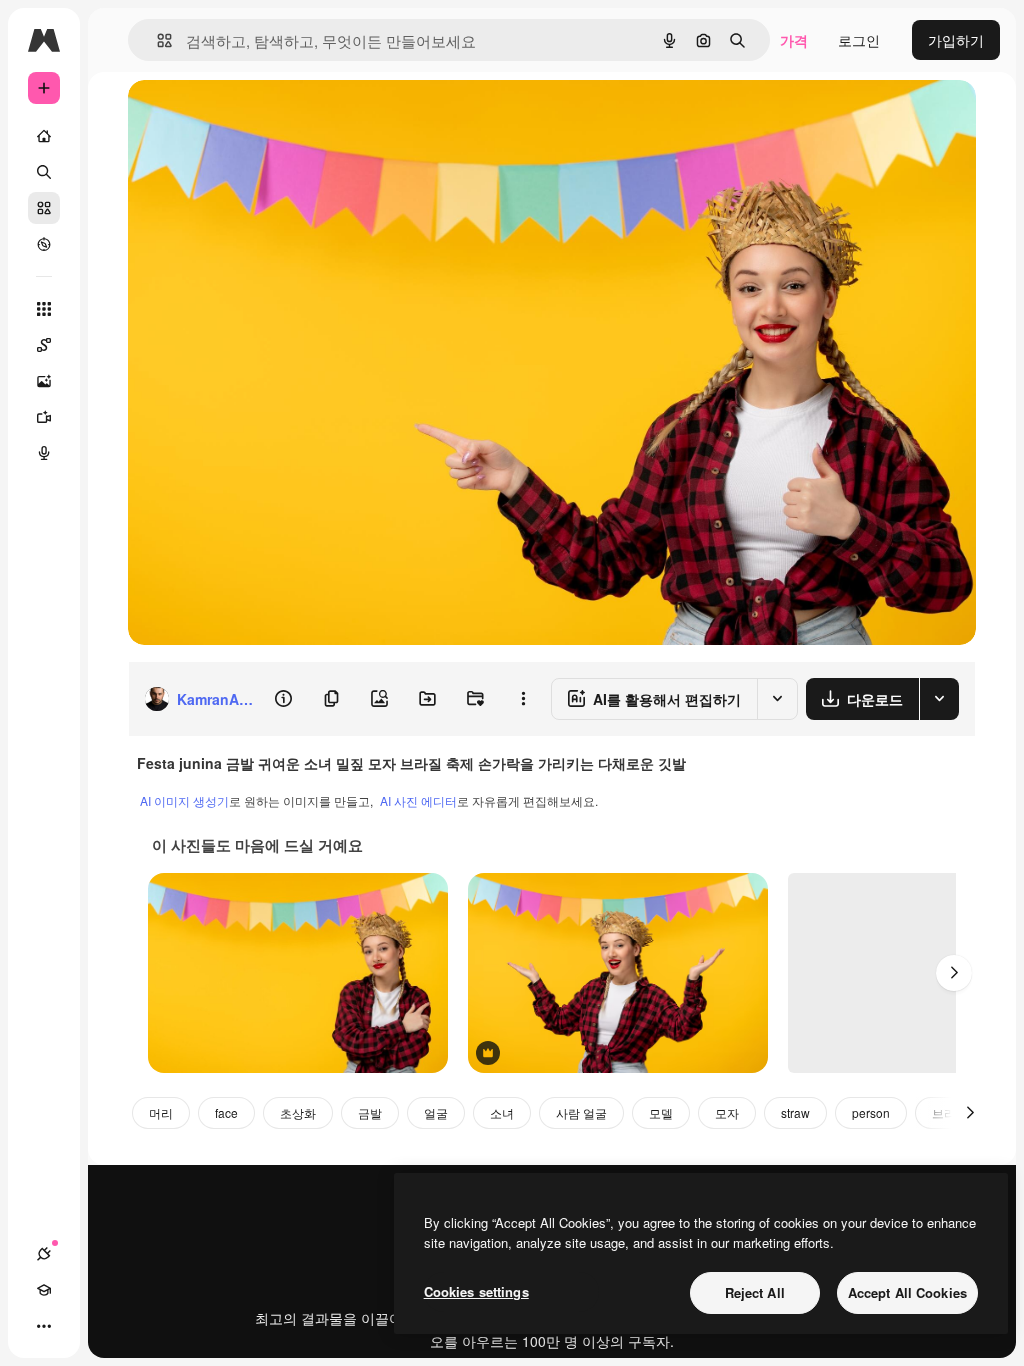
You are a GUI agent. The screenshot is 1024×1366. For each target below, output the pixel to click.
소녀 (502, 1112)
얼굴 (436, 1112)
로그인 (859, 40)
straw (795, 1112)
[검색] (44, 172)
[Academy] (44, 1290)
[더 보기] (44, 1326)
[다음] (954, 973)
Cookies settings (476, 1291)
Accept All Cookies (907, 1292)
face (226, 1112)
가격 (794, 40)
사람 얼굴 (581, 1112)
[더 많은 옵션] (523, 699)
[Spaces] (44, 345)
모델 (661, 1112)
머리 (161, 1112)
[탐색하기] (44, 244)
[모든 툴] (44, 309)
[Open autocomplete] (156, 40)
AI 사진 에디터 (418, 800)
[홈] (44, 136)
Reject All (755, 1292)
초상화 (298, 1112)
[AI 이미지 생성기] (44, 381)
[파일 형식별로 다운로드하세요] (939, 699)
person (871, 1112)
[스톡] (44, 208)
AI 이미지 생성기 (184, 800)
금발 (370, 1112)
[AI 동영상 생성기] (44, 417)
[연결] (44, 1254)
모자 (727, 1112)
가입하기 (956, 40)
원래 (243, 117)
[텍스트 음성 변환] (44, 453)
